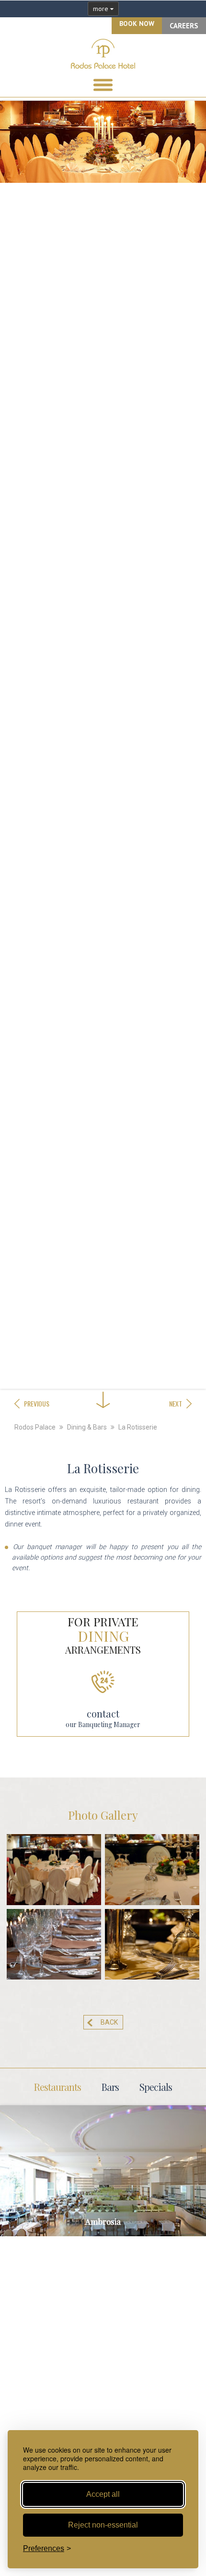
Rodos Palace (35, 1427)
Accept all (103, 2494)
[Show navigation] (103, 85)
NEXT (176, 1403)
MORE (103, 2174)
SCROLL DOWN (103, 1372)
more (102, 9)
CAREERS (184, 26)
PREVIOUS (37, 1403)
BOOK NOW (137, 24)
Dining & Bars (87, 1427)
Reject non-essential (103, 2525)
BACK (109, 2022)
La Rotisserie (138, 1427)
